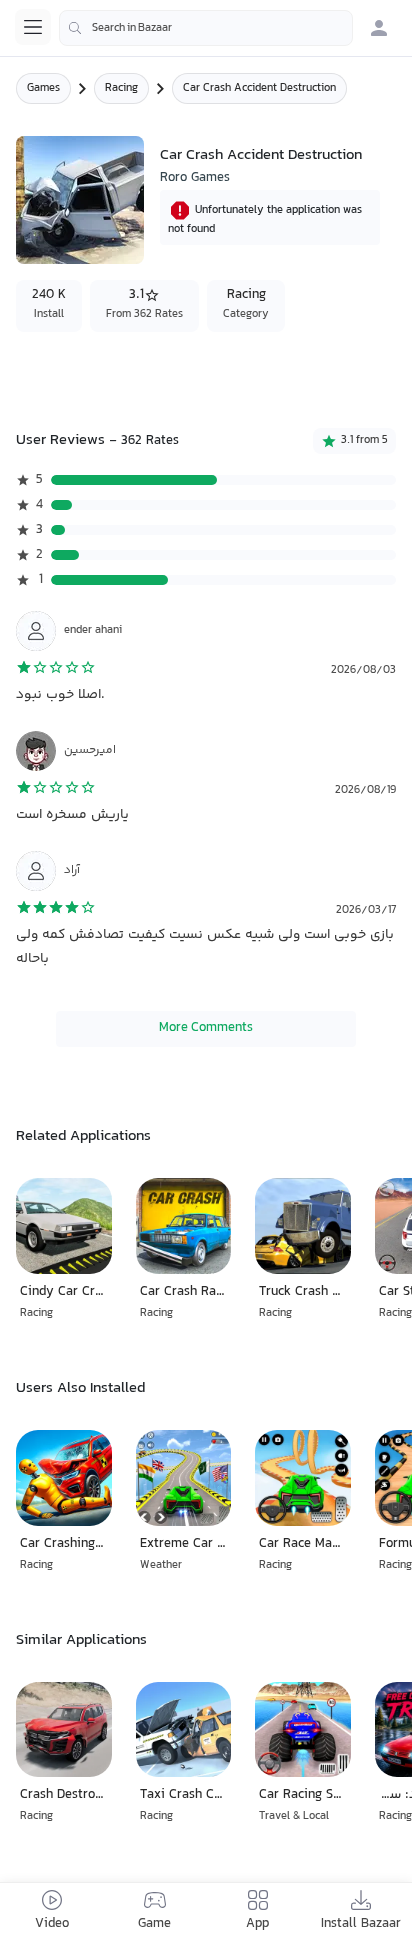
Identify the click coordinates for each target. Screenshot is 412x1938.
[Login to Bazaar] (379, 28)
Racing (121, 88)
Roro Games (195, 178)
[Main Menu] (33, 27)
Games (43, 88)
